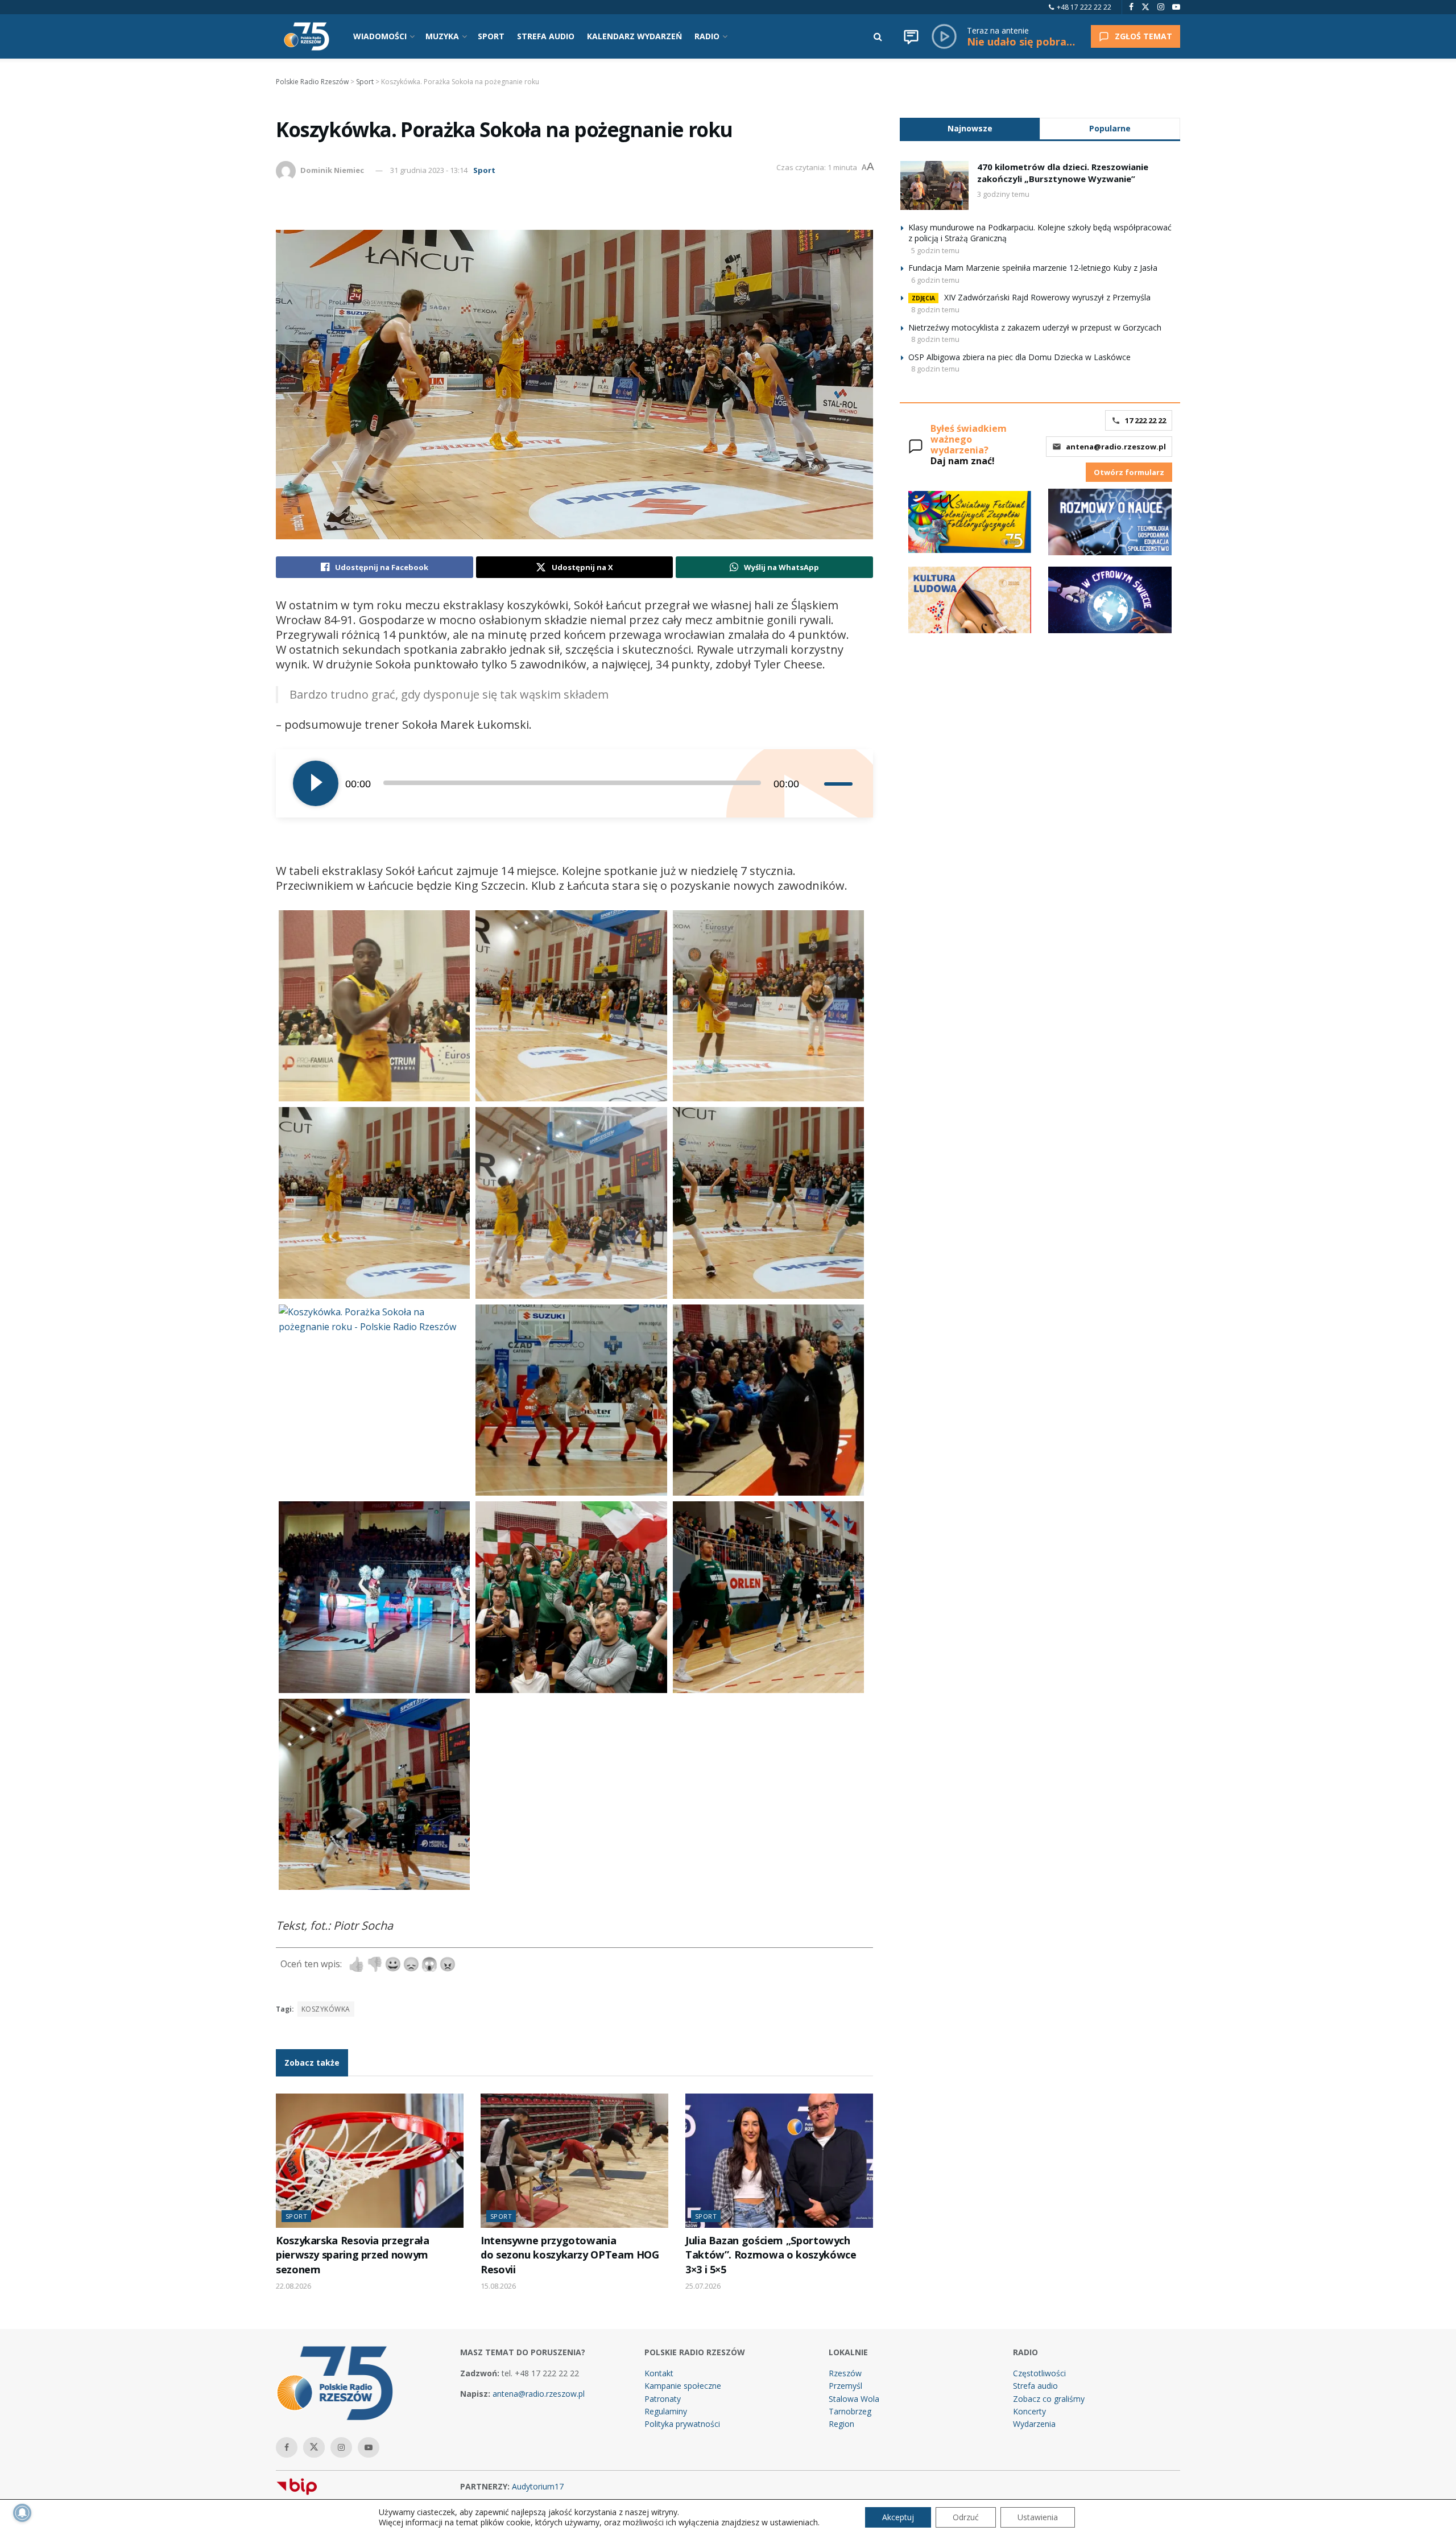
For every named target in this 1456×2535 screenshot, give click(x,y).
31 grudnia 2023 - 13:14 (429, 170)
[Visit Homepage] (307, 36)
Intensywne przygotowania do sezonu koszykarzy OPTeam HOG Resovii (570, 2255)
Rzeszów (845, 2373)
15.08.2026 (498, 2286)
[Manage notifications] (22, 2513)
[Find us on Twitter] (1145, 7)
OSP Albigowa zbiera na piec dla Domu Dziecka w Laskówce (1019, 357)
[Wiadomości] (911, 36)
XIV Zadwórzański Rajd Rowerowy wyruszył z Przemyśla (1047, 297)
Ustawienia (1038, 2517)
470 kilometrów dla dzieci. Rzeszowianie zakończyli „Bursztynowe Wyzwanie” (1063, 173)
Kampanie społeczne (683, 2386)
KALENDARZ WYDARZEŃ (634, 36)
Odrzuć (966, 2517)
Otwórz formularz (1129, 472)
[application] (574, 783)
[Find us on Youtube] (1176, 7)
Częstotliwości (1039, 2373)
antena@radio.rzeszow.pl (1116, 447)
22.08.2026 (293, 2286)
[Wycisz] (815, 783)
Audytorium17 (538, 2486)
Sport (484, 170)
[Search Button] (878, 36)
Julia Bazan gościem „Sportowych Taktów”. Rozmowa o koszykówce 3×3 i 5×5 (771, 2255)
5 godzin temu (935, 250)
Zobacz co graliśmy (1049, 2399)
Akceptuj (898, 2517)
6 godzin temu (935, 280)
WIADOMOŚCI (380, 36)
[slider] (840, 783)
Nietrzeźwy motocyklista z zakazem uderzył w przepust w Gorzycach (1035, 327)
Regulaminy (666, 2411)
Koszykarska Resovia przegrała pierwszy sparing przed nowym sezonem (352, 2255)
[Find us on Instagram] (1161, 7)
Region (841, 2424)
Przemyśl (845, 2386)
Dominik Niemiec (332, 170)
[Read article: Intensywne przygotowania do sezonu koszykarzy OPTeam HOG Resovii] (574, 2161)
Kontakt (659, 2373)
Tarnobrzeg (850, 2411)
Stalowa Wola (854, 2399)
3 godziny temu (1003, 194)
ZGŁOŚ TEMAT (1143, 36)
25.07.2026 (703, 2286)
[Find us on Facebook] (1131, 7)
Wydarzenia (1034, 2424)
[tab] (970, 128)
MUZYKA (442, 36)
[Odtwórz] (316, 783)
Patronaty (663, 2399)
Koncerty (1029, 2411)
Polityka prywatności (682, 2424)
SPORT (491, 36)
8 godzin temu (935, 309)
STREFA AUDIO (546, 36)
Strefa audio (1035, 2386)
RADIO (707, 36)
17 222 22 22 (1145, 420)
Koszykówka (326, 2009)
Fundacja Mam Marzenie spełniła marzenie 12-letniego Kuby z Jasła (1033, 268)
